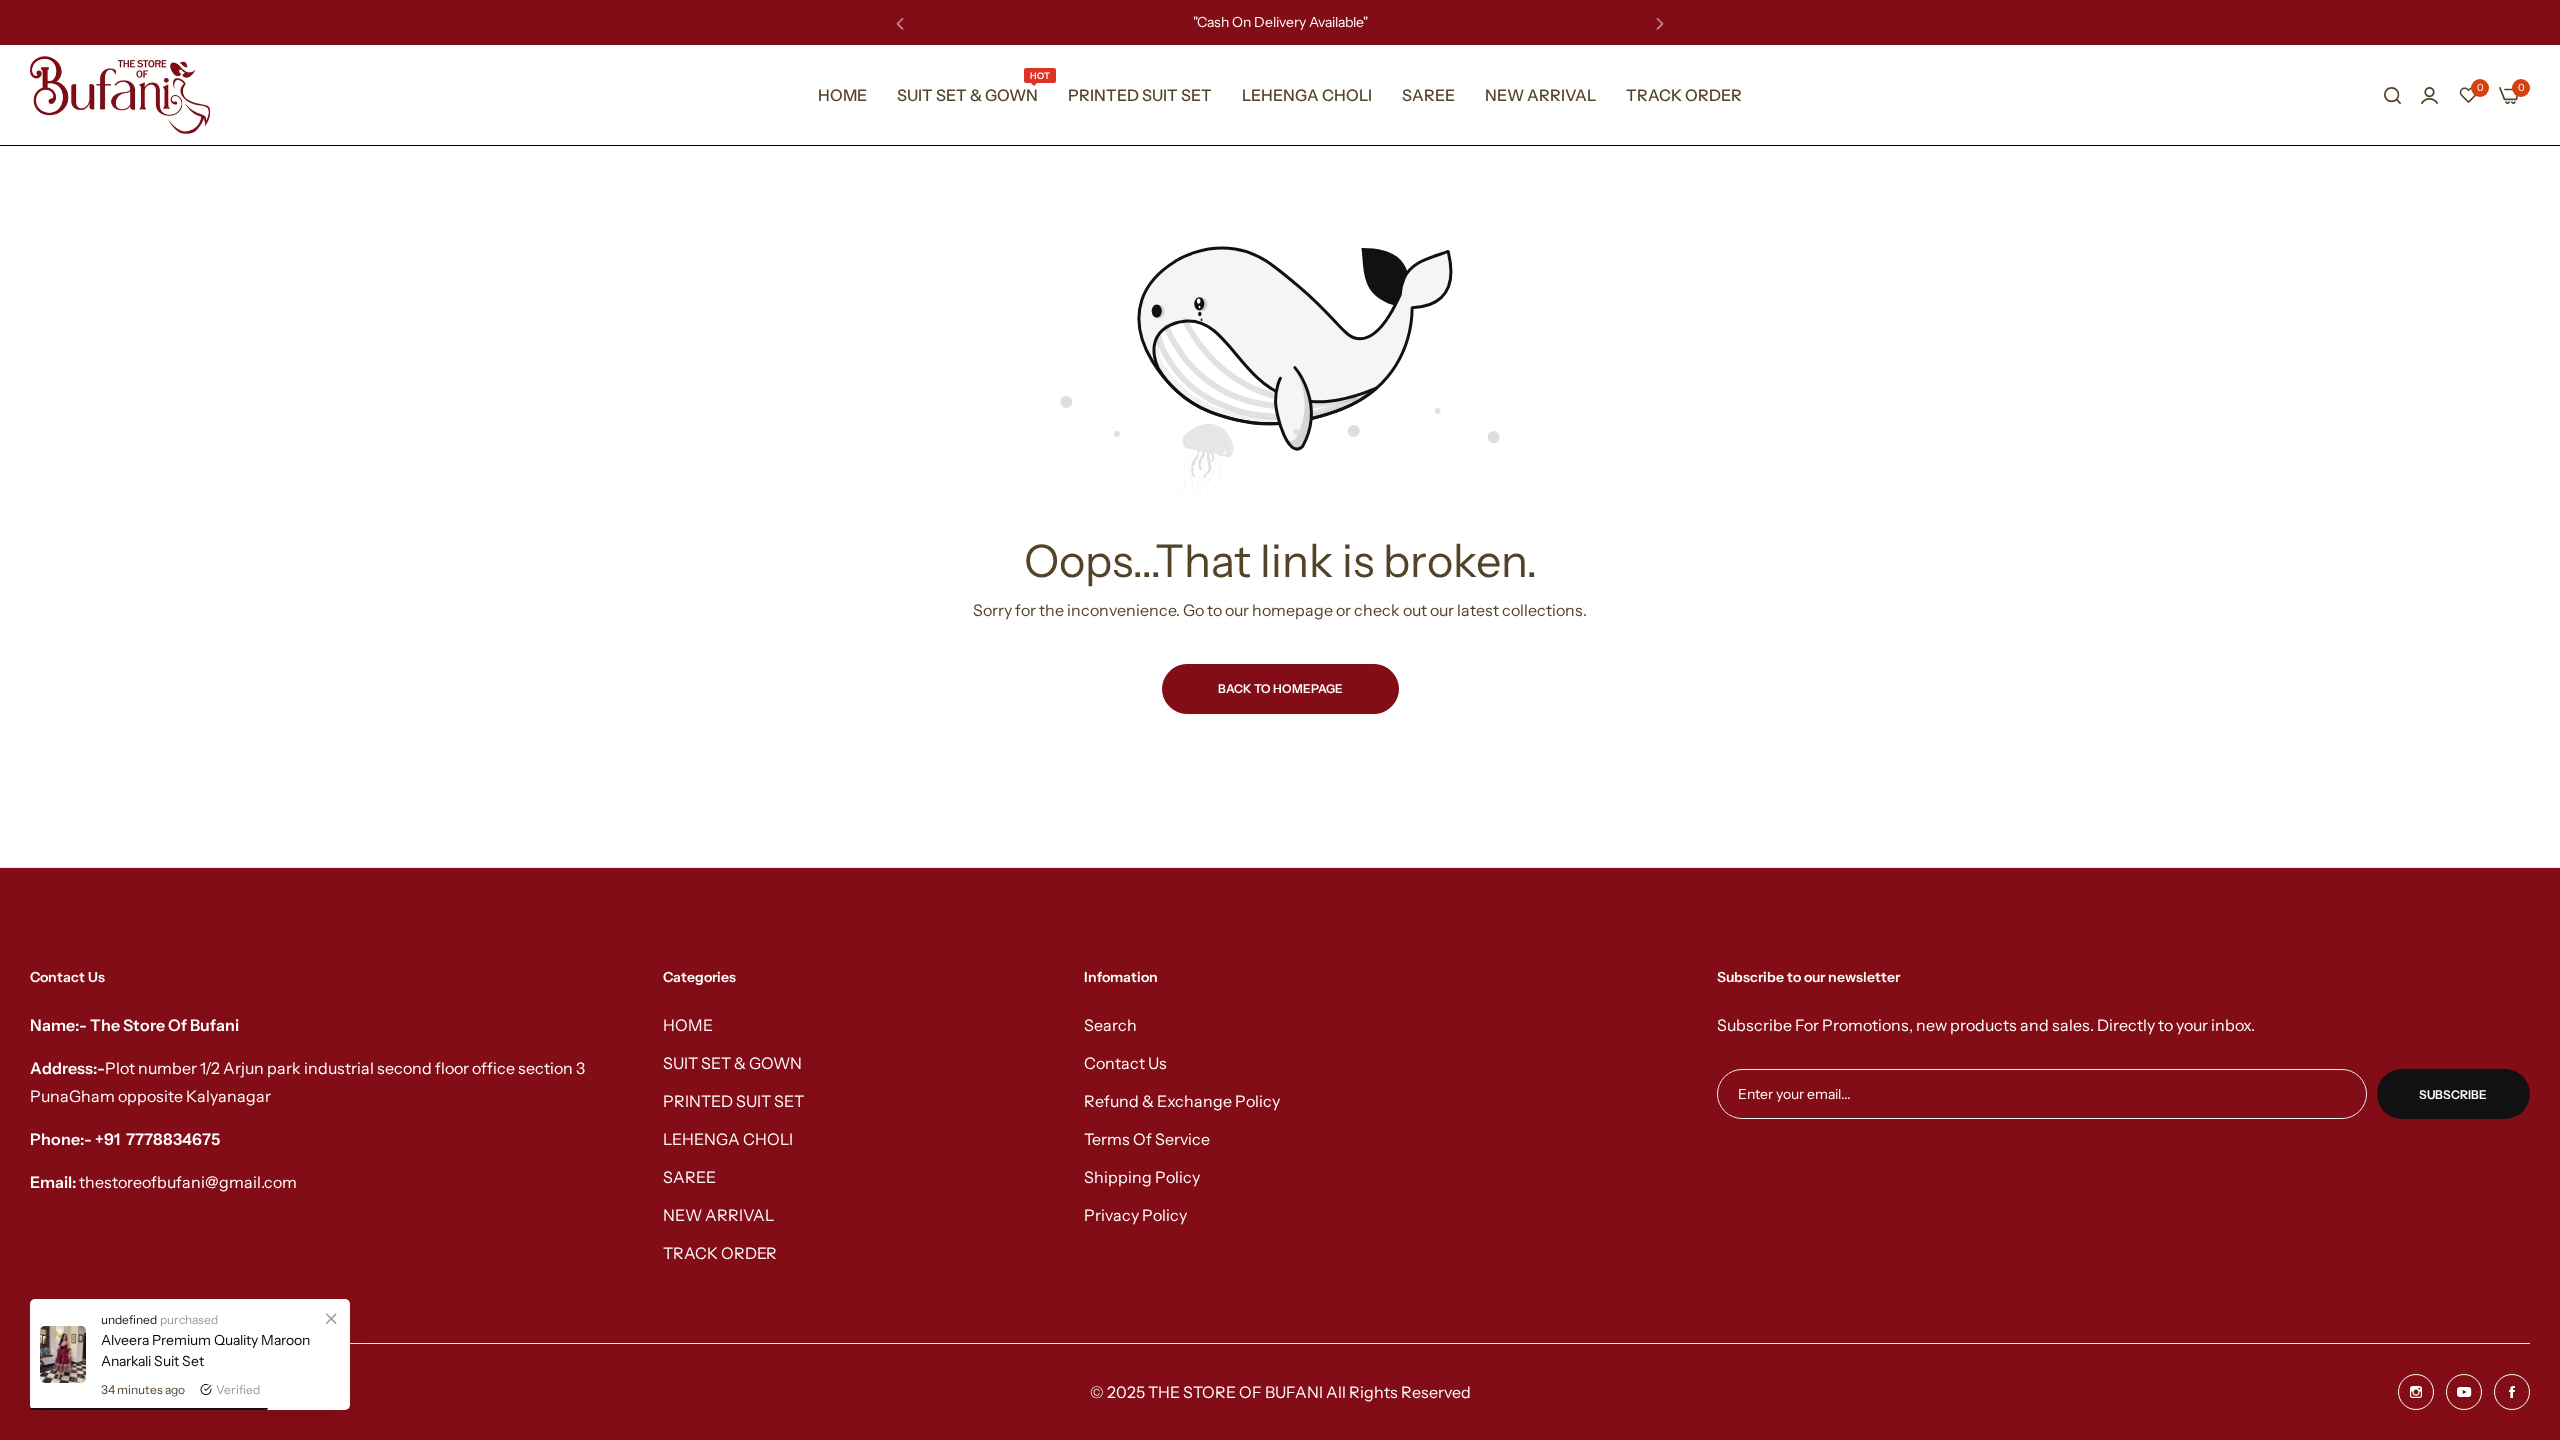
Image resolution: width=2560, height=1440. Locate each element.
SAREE (689, 1177)
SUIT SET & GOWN (732, 1063)
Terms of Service (1147, 1139)
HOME (688, 1025)
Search (1110, 1025)
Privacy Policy (1135, 1215)
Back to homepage (1280, 688)
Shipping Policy (1142, 1177)
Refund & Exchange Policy (1182, 1101)
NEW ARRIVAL (718, 1215)
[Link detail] (2416, 1392)
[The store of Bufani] (120, 95)
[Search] (2392, 95)
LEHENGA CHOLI (728, 1139)
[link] (331, 1318)
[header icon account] (2429, 95)
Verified (238, 1389)
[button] (900, 22)
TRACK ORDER (720, 1253)
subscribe (2453, 1094)
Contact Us (1125, 1063)
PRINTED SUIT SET (733, 1101)
